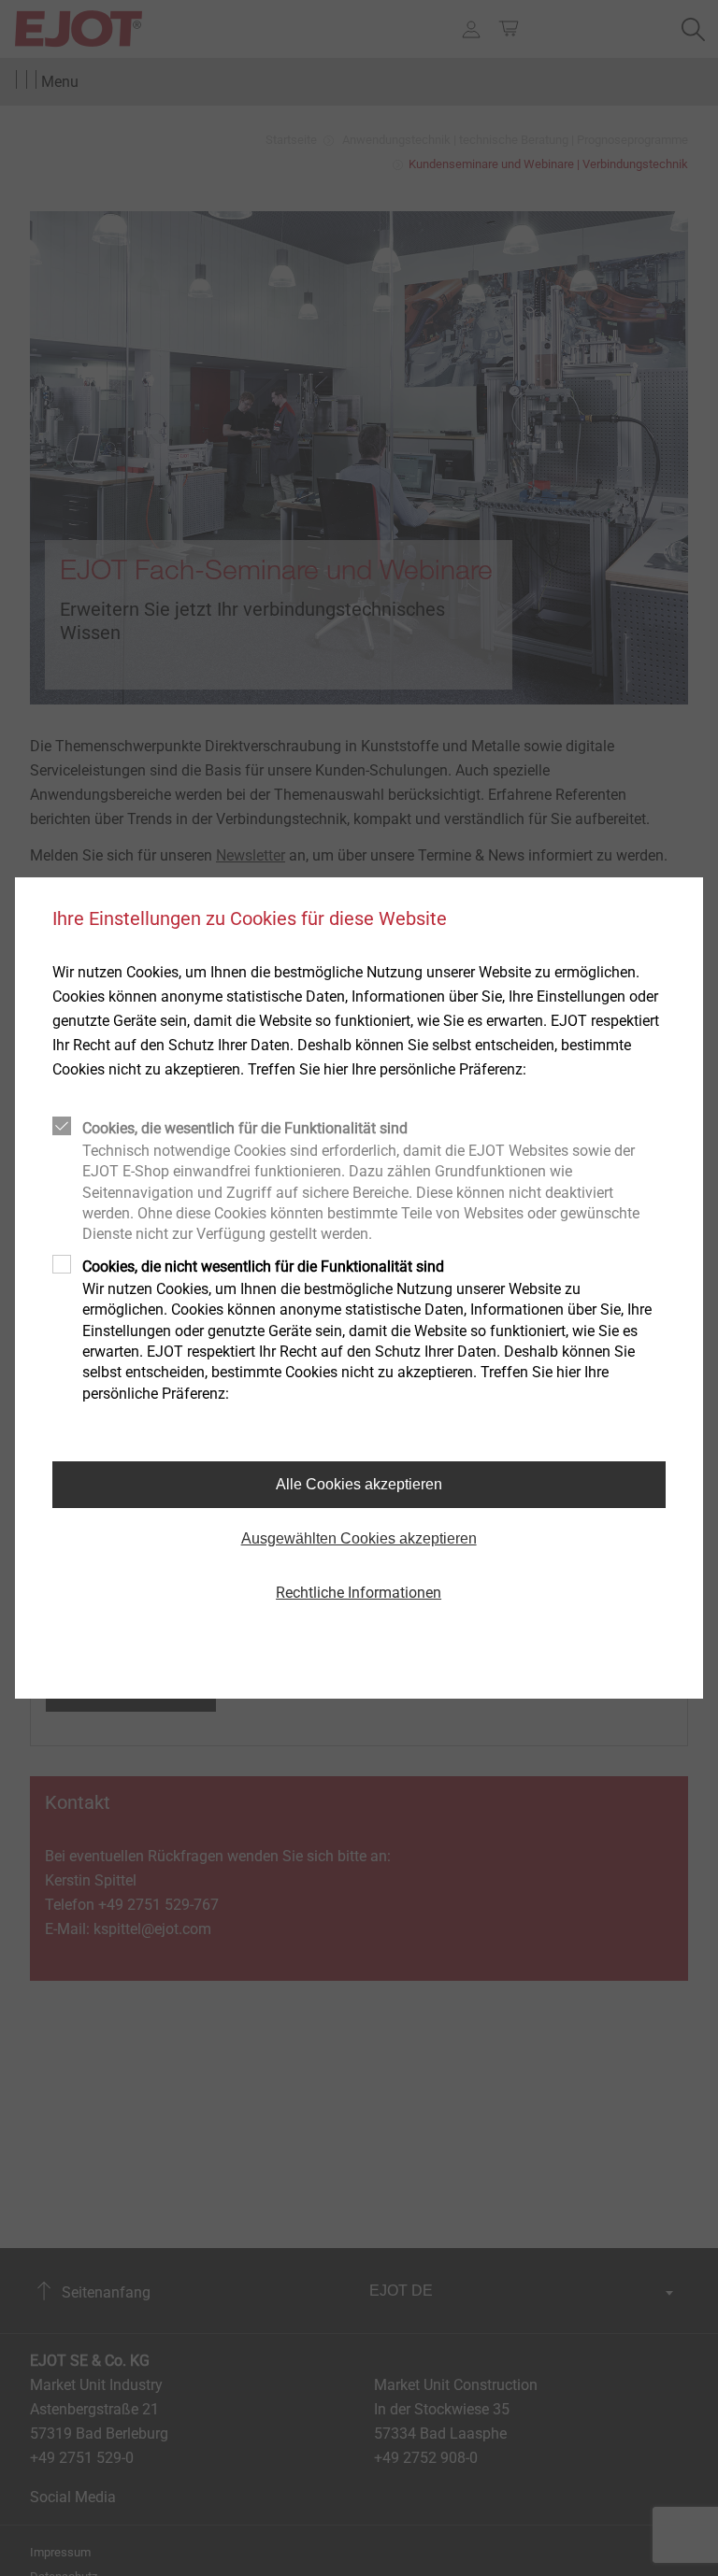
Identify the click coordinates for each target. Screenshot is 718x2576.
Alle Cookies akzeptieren (359, 1484)
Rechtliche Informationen (359, 1593)
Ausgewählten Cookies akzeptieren (359, 1538)
